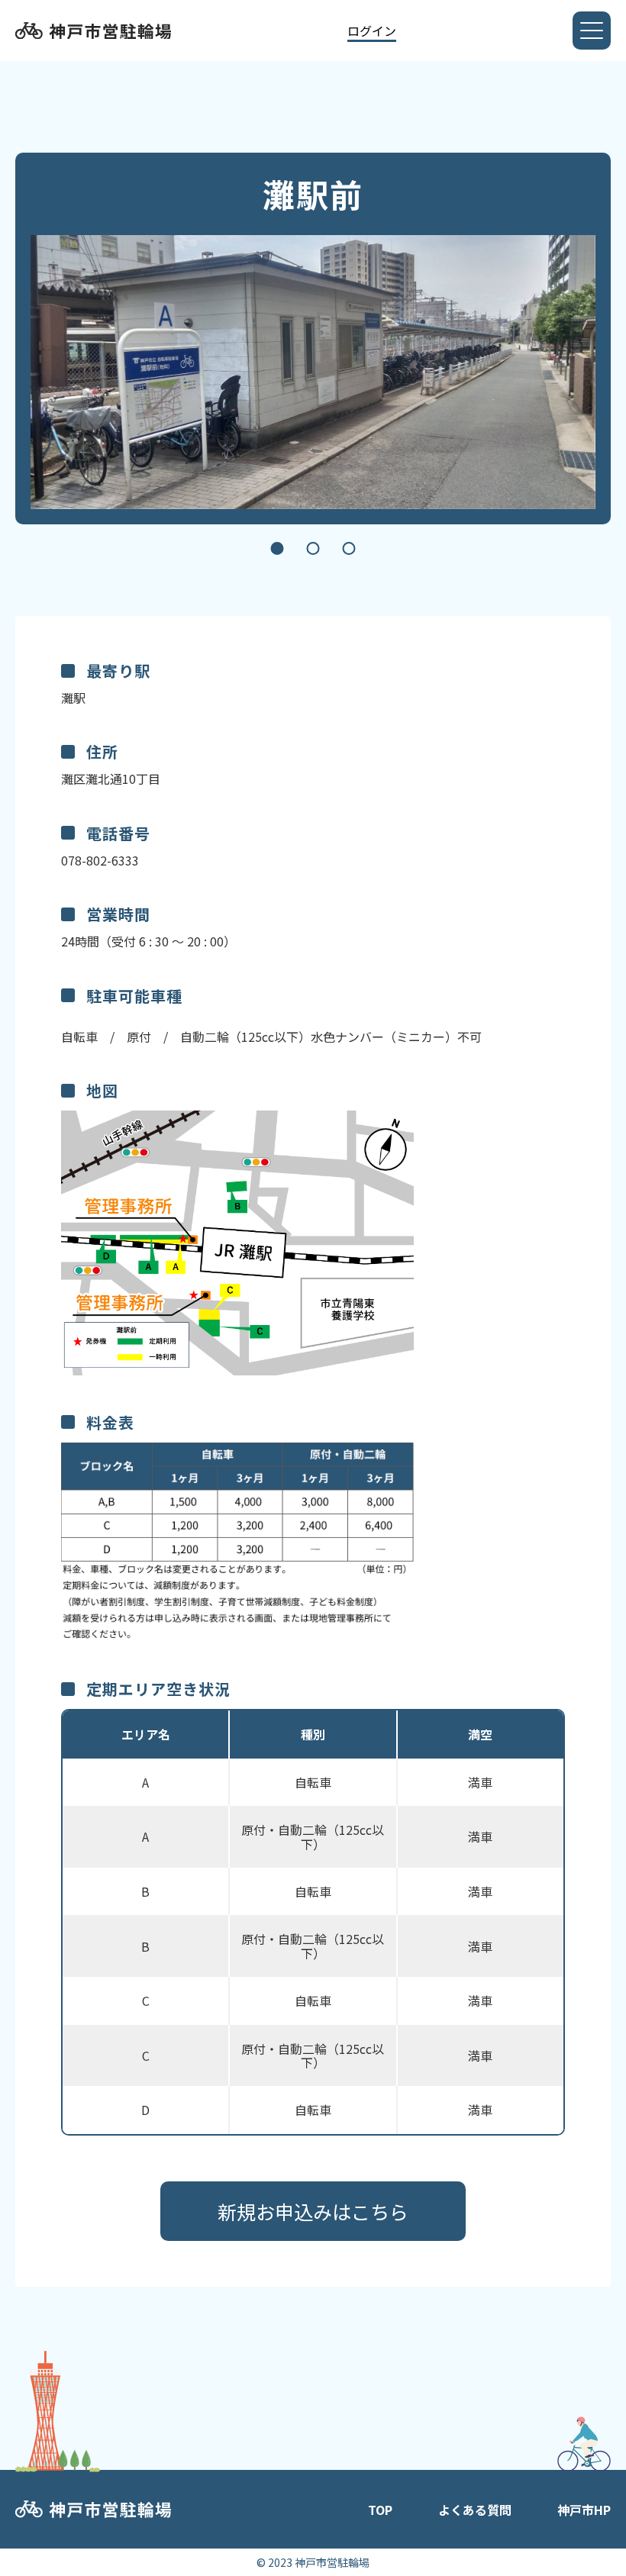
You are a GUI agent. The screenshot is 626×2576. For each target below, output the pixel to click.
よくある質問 (475, 2510)
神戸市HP (584, 2510)
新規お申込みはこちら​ (313, 2211)
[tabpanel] (313, 372)
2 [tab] (313, 548)
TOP (380, 2510)
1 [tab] (278, 548)
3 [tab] (349, 548)
